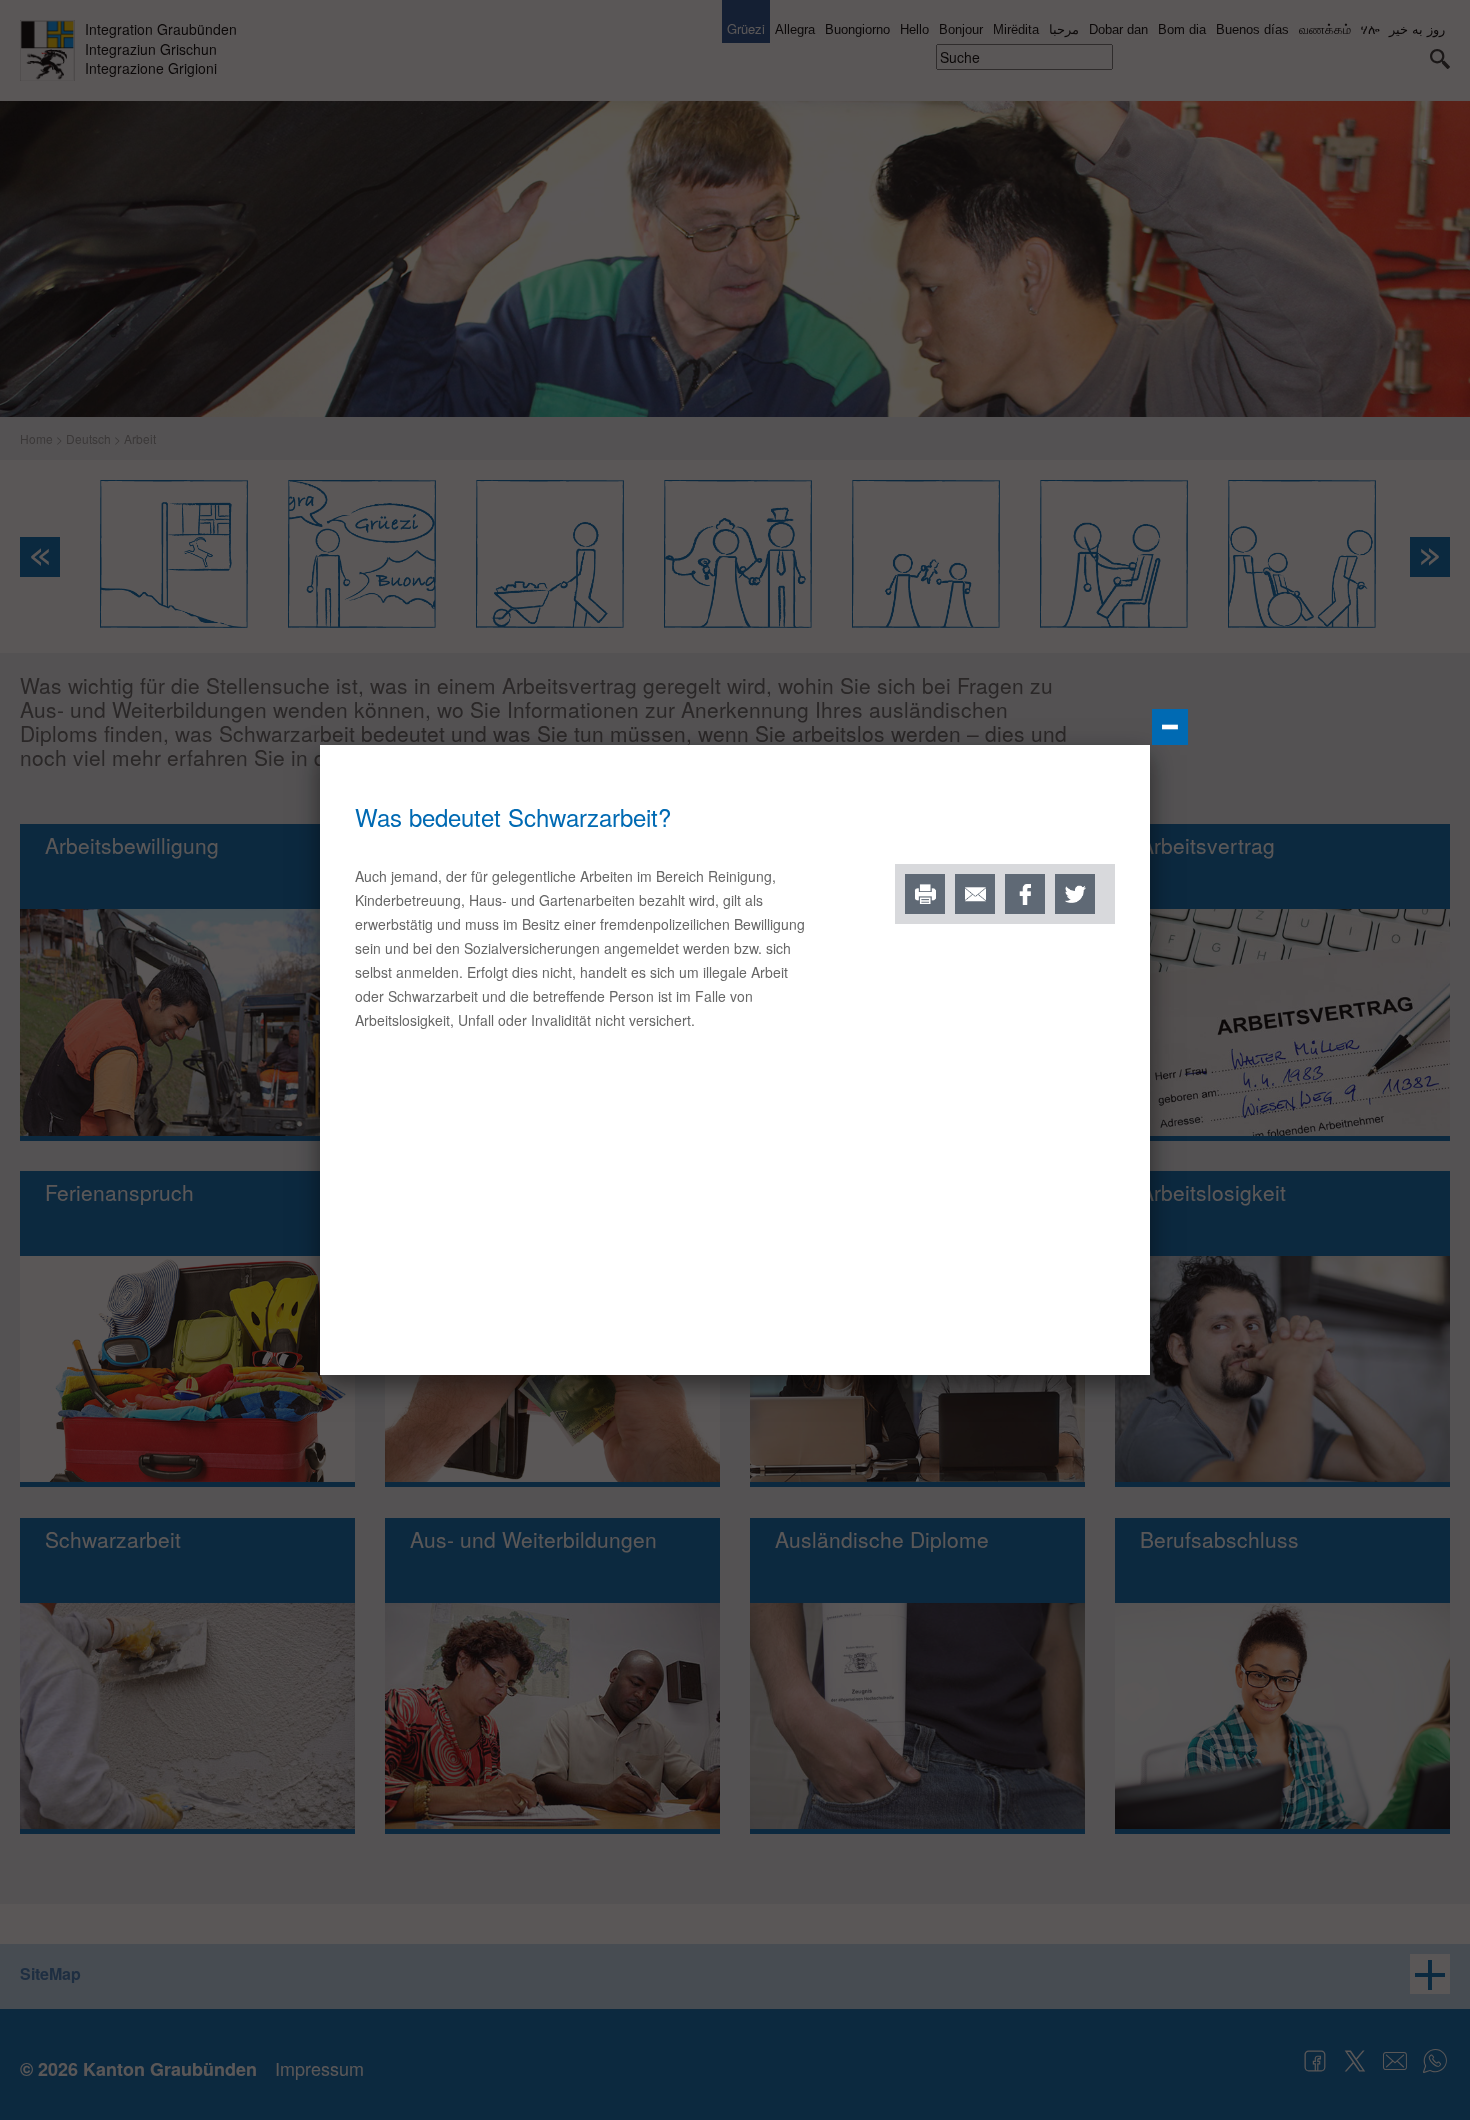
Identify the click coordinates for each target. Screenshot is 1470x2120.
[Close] (1170, 727)
